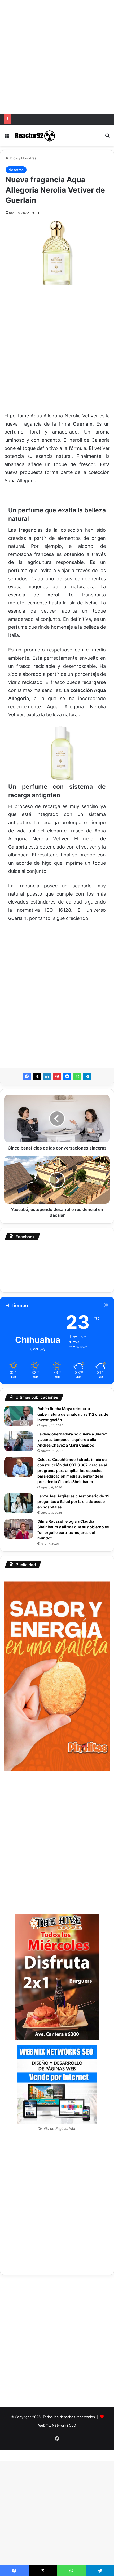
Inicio (14, 158)
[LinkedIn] (47, 1077)
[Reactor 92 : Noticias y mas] (34, 135)
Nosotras (29, 158)
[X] (37, 1077)
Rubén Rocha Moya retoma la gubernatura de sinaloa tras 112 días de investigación (73, 1414)
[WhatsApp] (77, 1077)
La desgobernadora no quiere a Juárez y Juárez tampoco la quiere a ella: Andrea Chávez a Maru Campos (72, 1440)
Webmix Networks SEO (57, 2425)
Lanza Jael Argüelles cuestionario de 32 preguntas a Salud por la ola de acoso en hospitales (73, 1501)
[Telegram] (87, 1077)
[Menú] (7, 137)
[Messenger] (67, 1077)
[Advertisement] (57, 57)
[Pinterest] (57, 1077)
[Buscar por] (107, 137)
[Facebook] (27, 1077)
